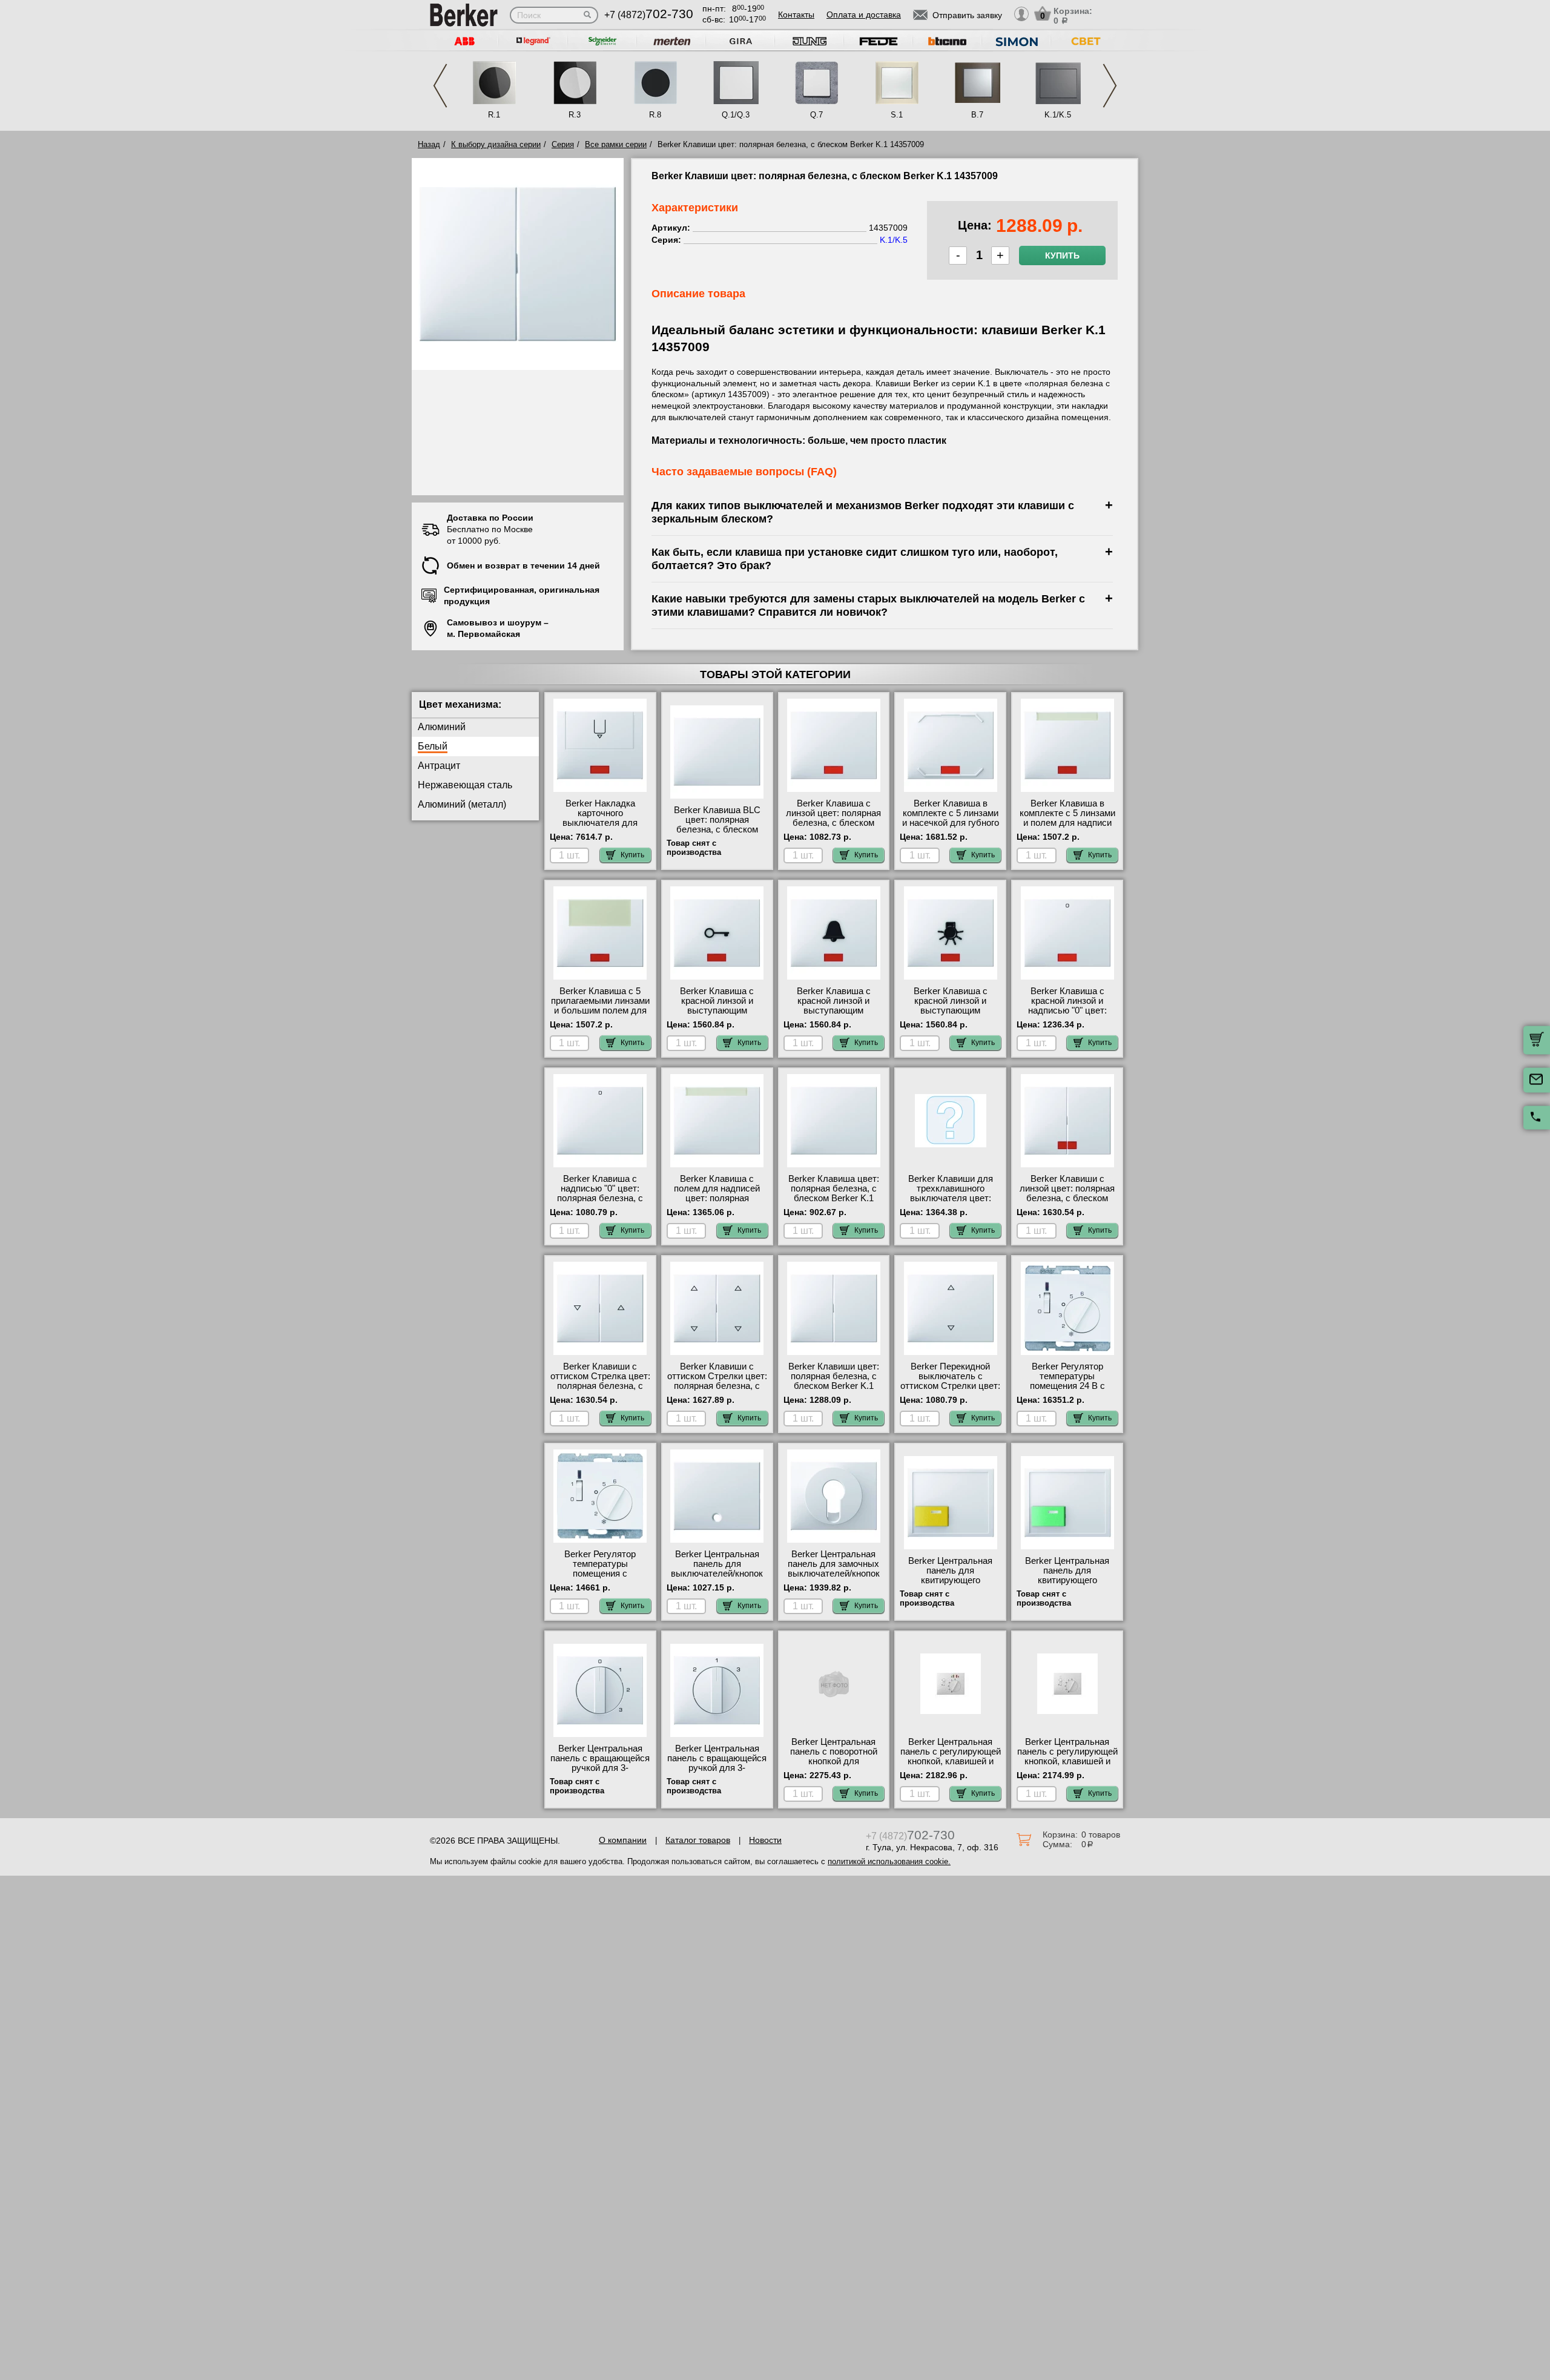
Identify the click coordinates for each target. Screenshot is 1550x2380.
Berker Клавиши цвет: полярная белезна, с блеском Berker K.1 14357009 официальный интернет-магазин (833, 1386)
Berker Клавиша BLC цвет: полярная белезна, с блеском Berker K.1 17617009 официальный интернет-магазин (717, 834)
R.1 (494, 115)
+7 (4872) (649, 15)
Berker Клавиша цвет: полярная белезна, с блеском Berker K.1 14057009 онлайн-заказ (833, 1193)
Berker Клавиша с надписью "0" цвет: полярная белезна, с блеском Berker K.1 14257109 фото (600, 1198)
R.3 (575, 115)
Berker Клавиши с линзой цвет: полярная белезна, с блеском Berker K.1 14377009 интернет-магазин (1067, 1198)
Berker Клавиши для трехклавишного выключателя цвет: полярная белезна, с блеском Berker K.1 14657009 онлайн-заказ (950, 1203)
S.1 (897, 115)
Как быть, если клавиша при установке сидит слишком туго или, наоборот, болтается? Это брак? (855, 559)
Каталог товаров (698, 1840)
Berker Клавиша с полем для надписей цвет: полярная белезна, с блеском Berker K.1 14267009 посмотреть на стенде (717, 1203)
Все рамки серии (616, 144)
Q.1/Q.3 (736, 115)
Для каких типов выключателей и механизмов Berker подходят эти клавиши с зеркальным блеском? (863, 512)
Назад (429, 144)
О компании (623, 1840)
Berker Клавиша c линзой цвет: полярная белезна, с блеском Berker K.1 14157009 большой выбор (833, 823)
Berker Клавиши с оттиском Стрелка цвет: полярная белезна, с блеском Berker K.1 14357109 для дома (600, 1386)
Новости (765, 1840)
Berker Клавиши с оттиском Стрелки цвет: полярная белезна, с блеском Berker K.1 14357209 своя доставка (717, 1391)
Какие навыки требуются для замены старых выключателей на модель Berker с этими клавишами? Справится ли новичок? (868, 605)
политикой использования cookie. (889, 1861)
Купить (1062, 255)
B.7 (977, 115)
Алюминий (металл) (462, 804)
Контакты (796, 15)
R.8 (655, 115)
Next (1110, 86)
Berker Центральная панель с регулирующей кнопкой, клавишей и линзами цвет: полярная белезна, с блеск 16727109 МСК (951, 1766)
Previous (440, 86)
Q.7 (816, 115)
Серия (563, 144)
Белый (433, 746)
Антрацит (439, 766)
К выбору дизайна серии (496, 144)
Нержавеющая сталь (465, 785)
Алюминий (442, 727)
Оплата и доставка (864, 15)
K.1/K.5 (1058, 115)
